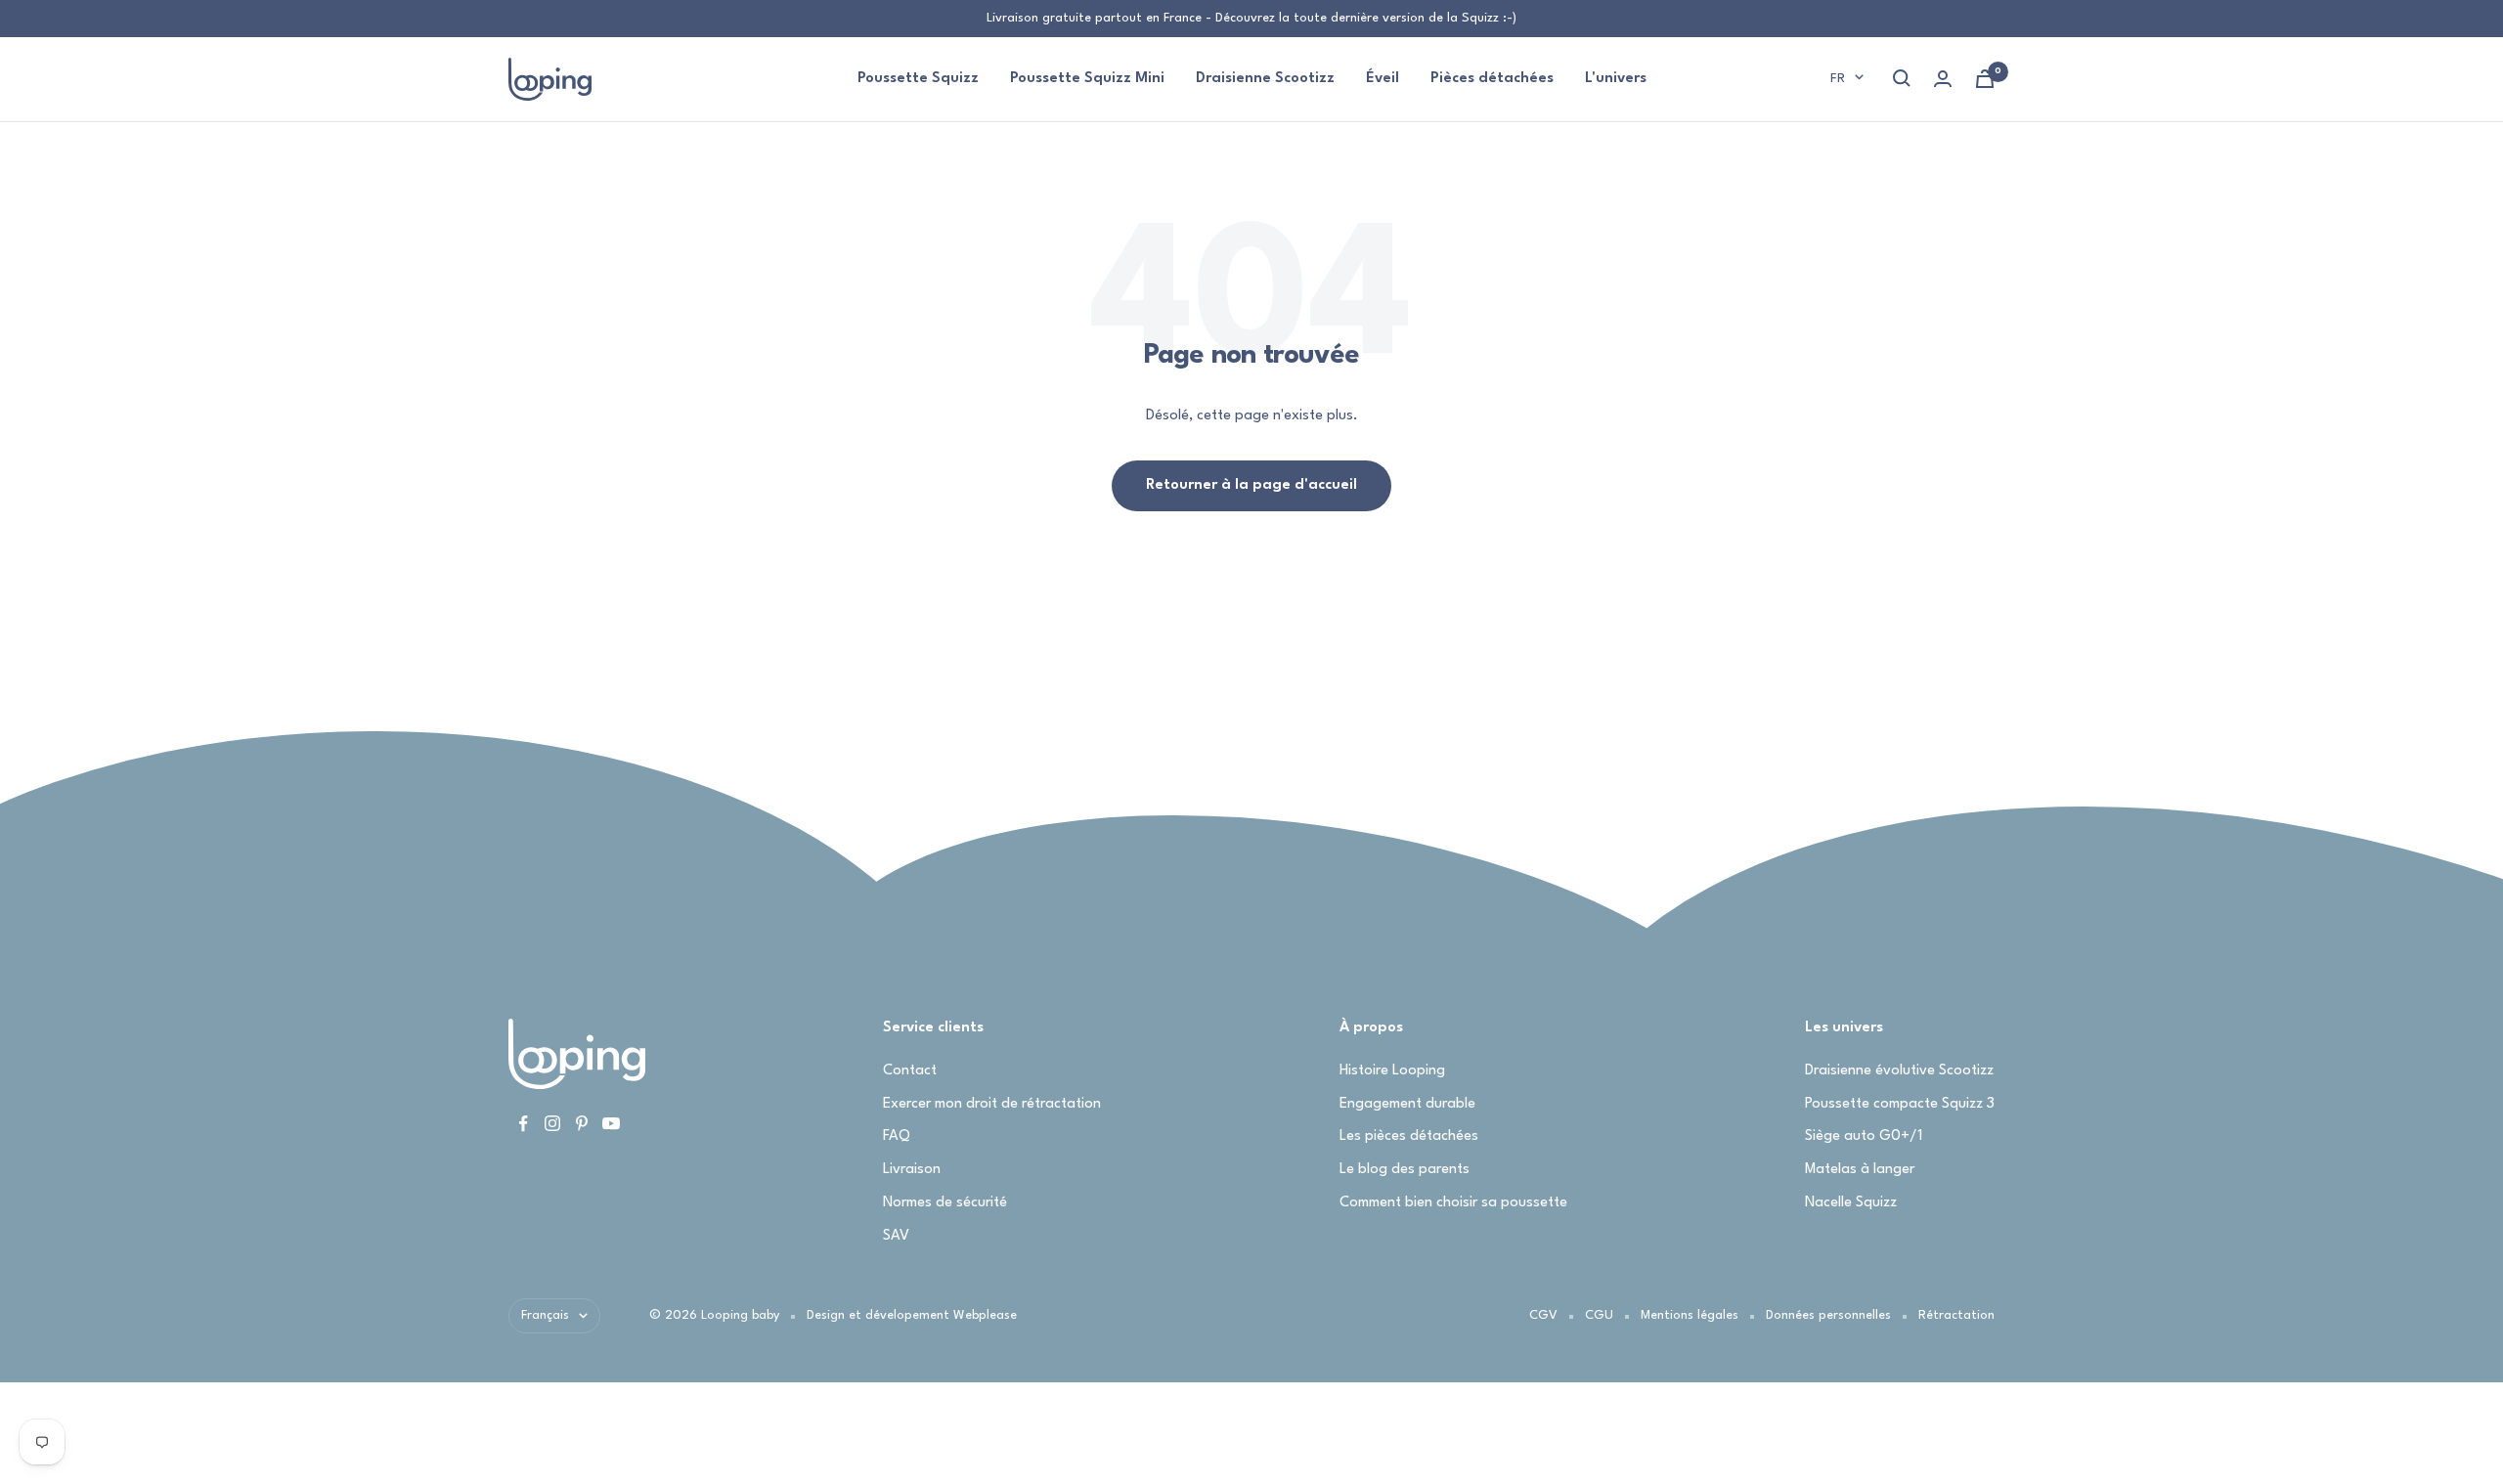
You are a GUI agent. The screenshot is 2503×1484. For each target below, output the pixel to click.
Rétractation (1956, 1315)
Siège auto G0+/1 (1864, 1136)
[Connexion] (1943, 79)
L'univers (1616, 79)
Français (545, 1315)
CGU (1599, 1315)
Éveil (1383, 79)
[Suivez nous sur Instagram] (552, 1123)
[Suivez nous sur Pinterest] (582, 1123)
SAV (896, 1236)
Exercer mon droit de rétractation (992, 1104)
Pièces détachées (1492, 79)
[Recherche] (1902, 78)
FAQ (897, 1136)
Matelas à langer (1860, 1170)
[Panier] (1985, 79)
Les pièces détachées (1409, 1136)
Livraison (912, 1170)
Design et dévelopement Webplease (912, 1315)
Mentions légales (1690, 1315)
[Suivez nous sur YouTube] (611, 1123)
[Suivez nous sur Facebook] (523, 1123)
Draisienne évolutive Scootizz (1899, 1071)
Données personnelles (1828, 1315)
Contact (910, 1071)
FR (1838, 78)
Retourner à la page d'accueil (1251, 485)
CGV (1543, 1315)
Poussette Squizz (918, 79)
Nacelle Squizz (1851, 1203)
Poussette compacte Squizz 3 (1900, 1104)
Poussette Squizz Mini (1087, 79)
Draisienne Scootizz (1265, 79)
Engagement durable (1407, 1104)
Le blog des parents (1405, 1170)
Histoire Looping (1392, 1071)
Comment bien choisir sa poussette (1453, 1203)
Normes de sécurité (945, 1203)
